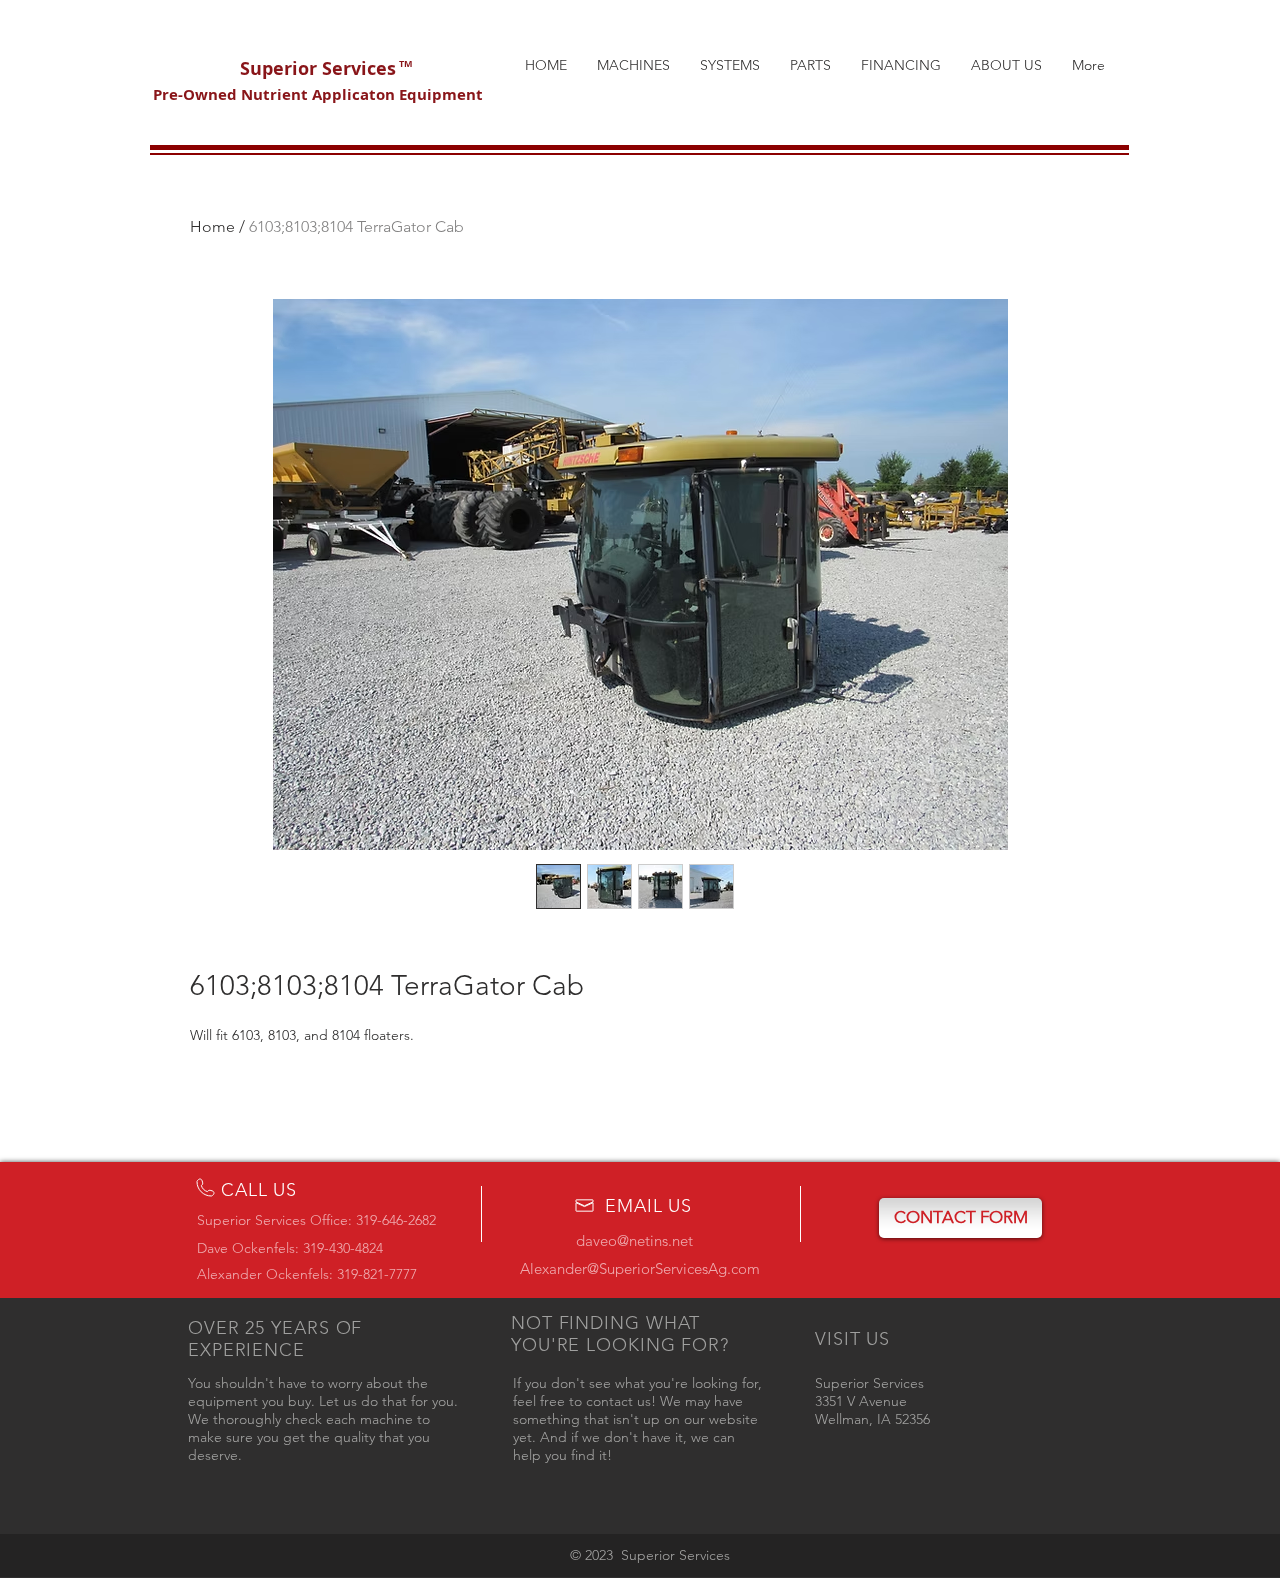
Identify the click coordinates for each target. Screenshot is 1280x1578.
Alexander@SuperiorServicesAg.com (640, 1268)
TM (405, 63)
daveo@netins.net (634, 1240)
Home (212, 226)
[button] (960, 1218)
